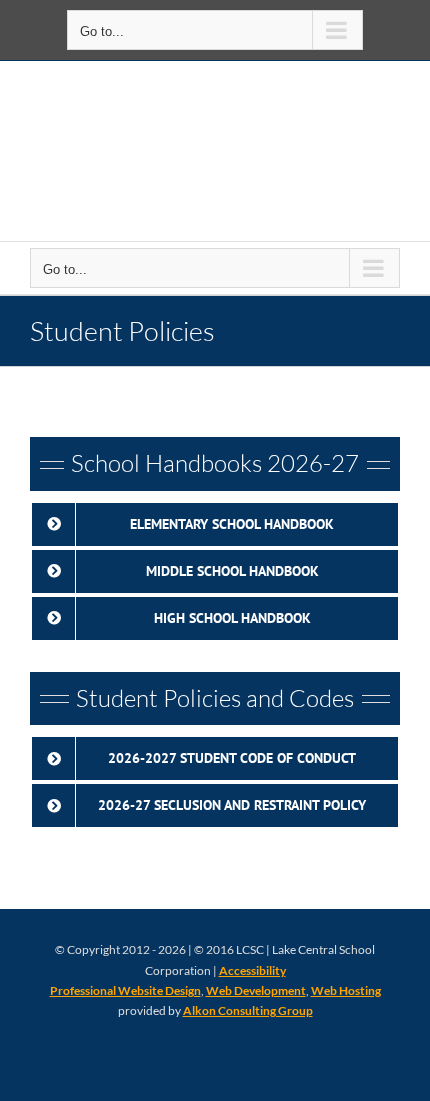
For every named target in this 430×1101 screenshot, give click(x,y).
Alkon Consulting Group (248, 1010)
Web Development (256, 990)
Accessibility (252, 970)
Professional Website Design (125, 990)
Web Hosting (346, 990)
